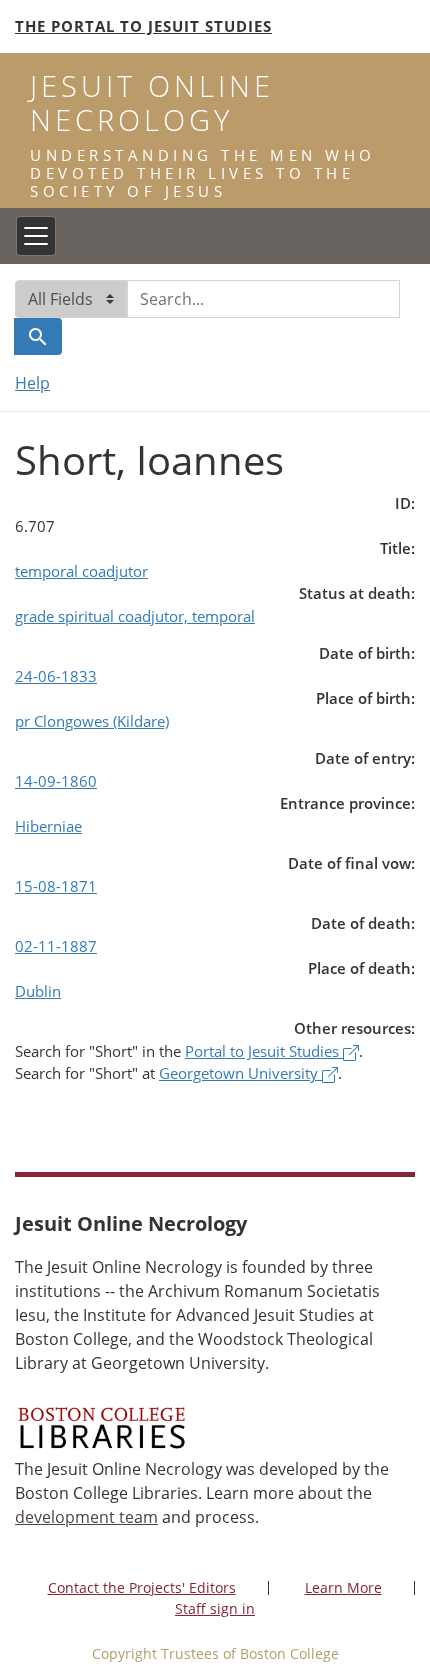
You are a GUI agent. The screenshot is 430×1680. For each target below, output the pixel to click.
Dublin (38, 991)
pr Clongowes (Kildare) (92, 721)
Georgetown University (240, 1073)
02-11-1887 (56, 946)
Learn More (343, 1587)
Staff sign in (215, 1608)
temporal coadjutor (81, 571)
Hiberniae (48, 826)
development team (86, 1517)
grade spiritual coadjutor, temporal (135, 616)
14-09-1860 (56, 781)
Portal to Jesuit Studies (264, 1051)
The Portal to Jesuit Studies (143, 26)
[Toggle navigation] (36, 236)
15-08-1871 (56, 886)
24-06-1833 (56, 676)
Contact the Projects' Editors (142, 1587)
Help (32, 383)
